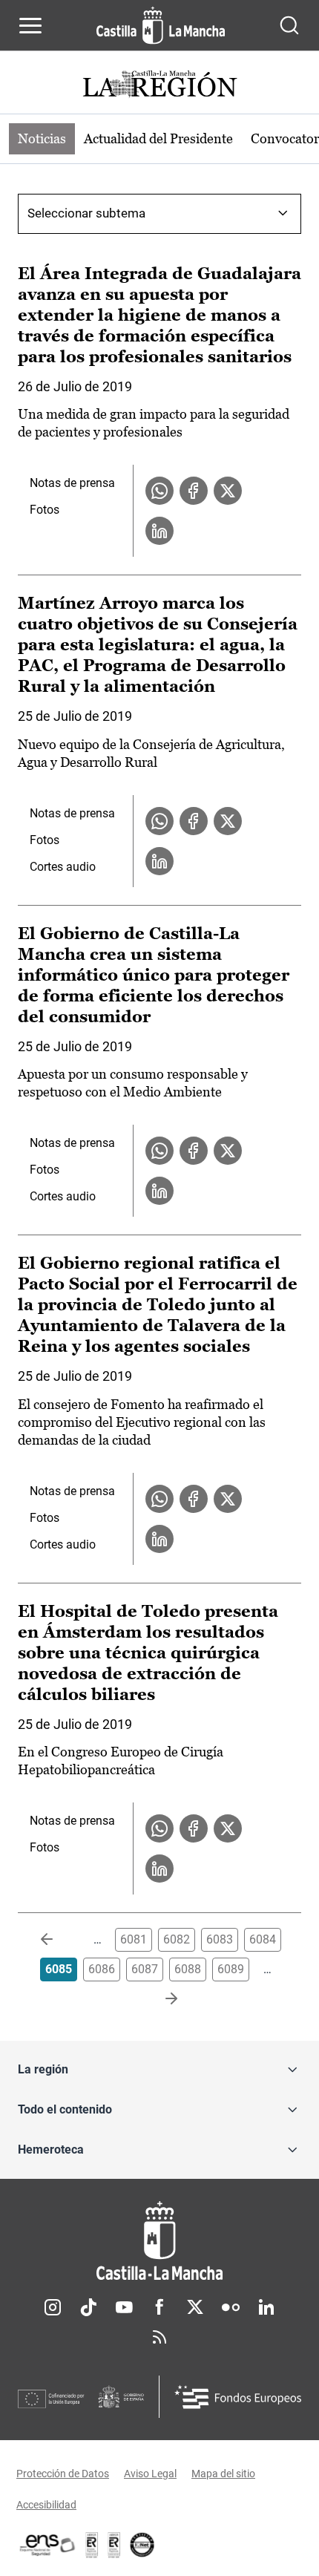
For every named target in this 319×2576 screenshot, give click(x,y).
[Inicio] (159, 2241)
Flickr (231, 2307)
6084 (263, 1939)
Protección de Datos (63, 2474)
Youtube (124, 2307)
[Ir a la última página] (159, 1999)
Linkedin (266, 2307)
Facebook (159, 2307)
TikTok (88, 2307)
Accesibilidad (46, 2505)
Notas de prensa (72, 483)
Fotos (45, 510)
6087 (145, 1969)
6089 (231, 1969)
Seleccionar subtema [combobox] (86, 213)
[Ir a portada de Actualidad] (159, 86)
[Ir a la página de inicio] (161, 25)
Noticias (42, 138)
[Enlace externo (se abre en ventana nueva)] (114, 2545)
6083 (220, 1939)
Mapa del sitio (223, 2474)
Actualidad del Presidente (158, 138)
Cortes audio (63, 867)
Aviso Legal (150, 2474)
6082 (177, 1939)
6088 (188, 1969)
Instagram (53, 2307)
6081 (134, 1939)
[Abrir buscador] (289, 25)
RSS (159, 2337)
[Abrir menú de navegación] (30, 25)
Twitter (195, 2307)
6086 (102, 1969)
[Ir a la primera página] (59, 1940)
